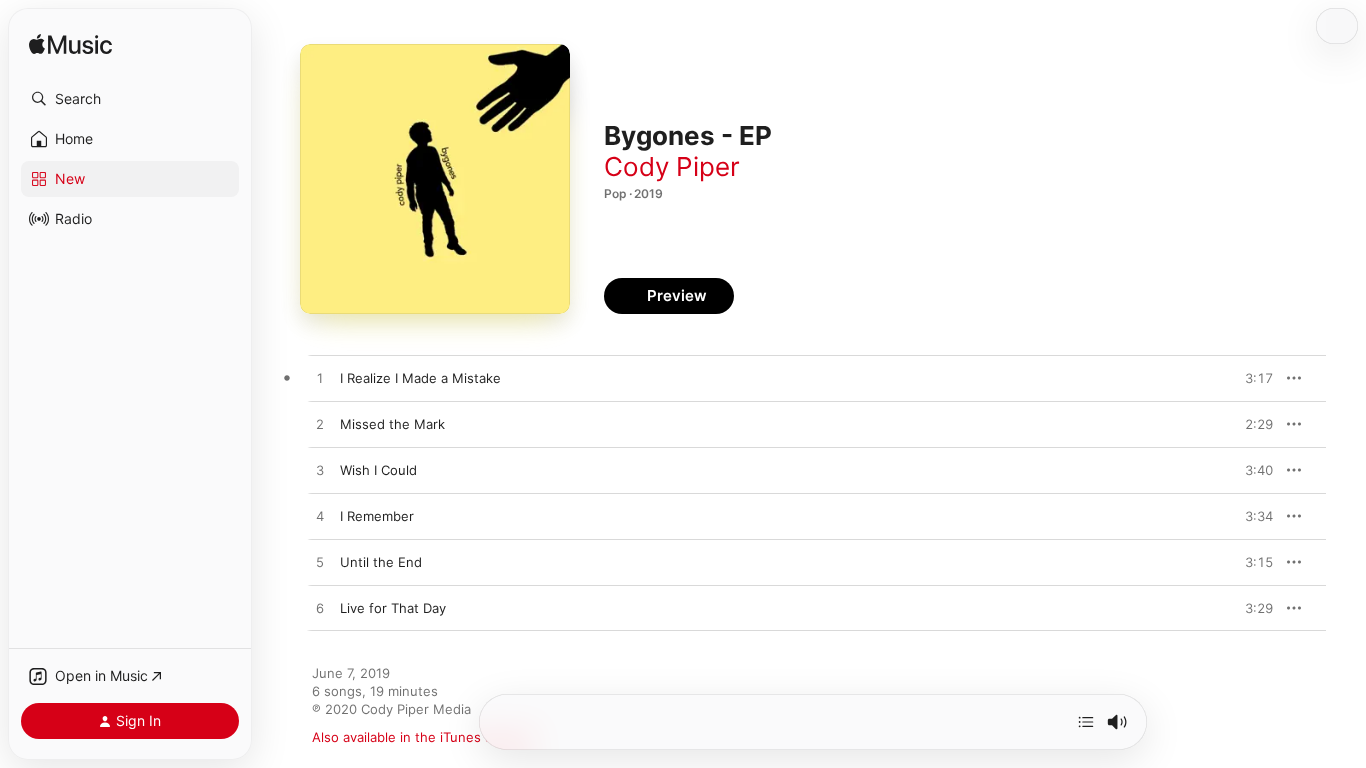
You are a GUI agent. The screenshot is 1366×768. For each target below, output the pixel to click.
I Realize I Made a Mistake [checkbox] (420, 378)
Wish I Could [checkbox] (378, 470)
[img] (70, 45)
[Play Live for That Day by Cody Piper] (320, 609)
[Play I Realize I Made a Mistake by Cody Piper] (320, 379)
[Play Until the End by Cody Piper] (320, 563)
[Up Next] (1086, 722)
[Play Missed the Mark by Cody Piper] (320, 425)
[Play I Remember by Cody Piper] (320, 517)
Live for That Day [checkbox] (393, 608)
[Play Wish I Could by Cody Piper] (320, 471)
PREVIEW (1251, 378)
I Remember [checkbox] (377, 516)
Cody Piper (672, 166)
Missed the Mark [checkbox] (392, 424)
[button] (130, 99)
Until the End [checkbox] (381, 562)
